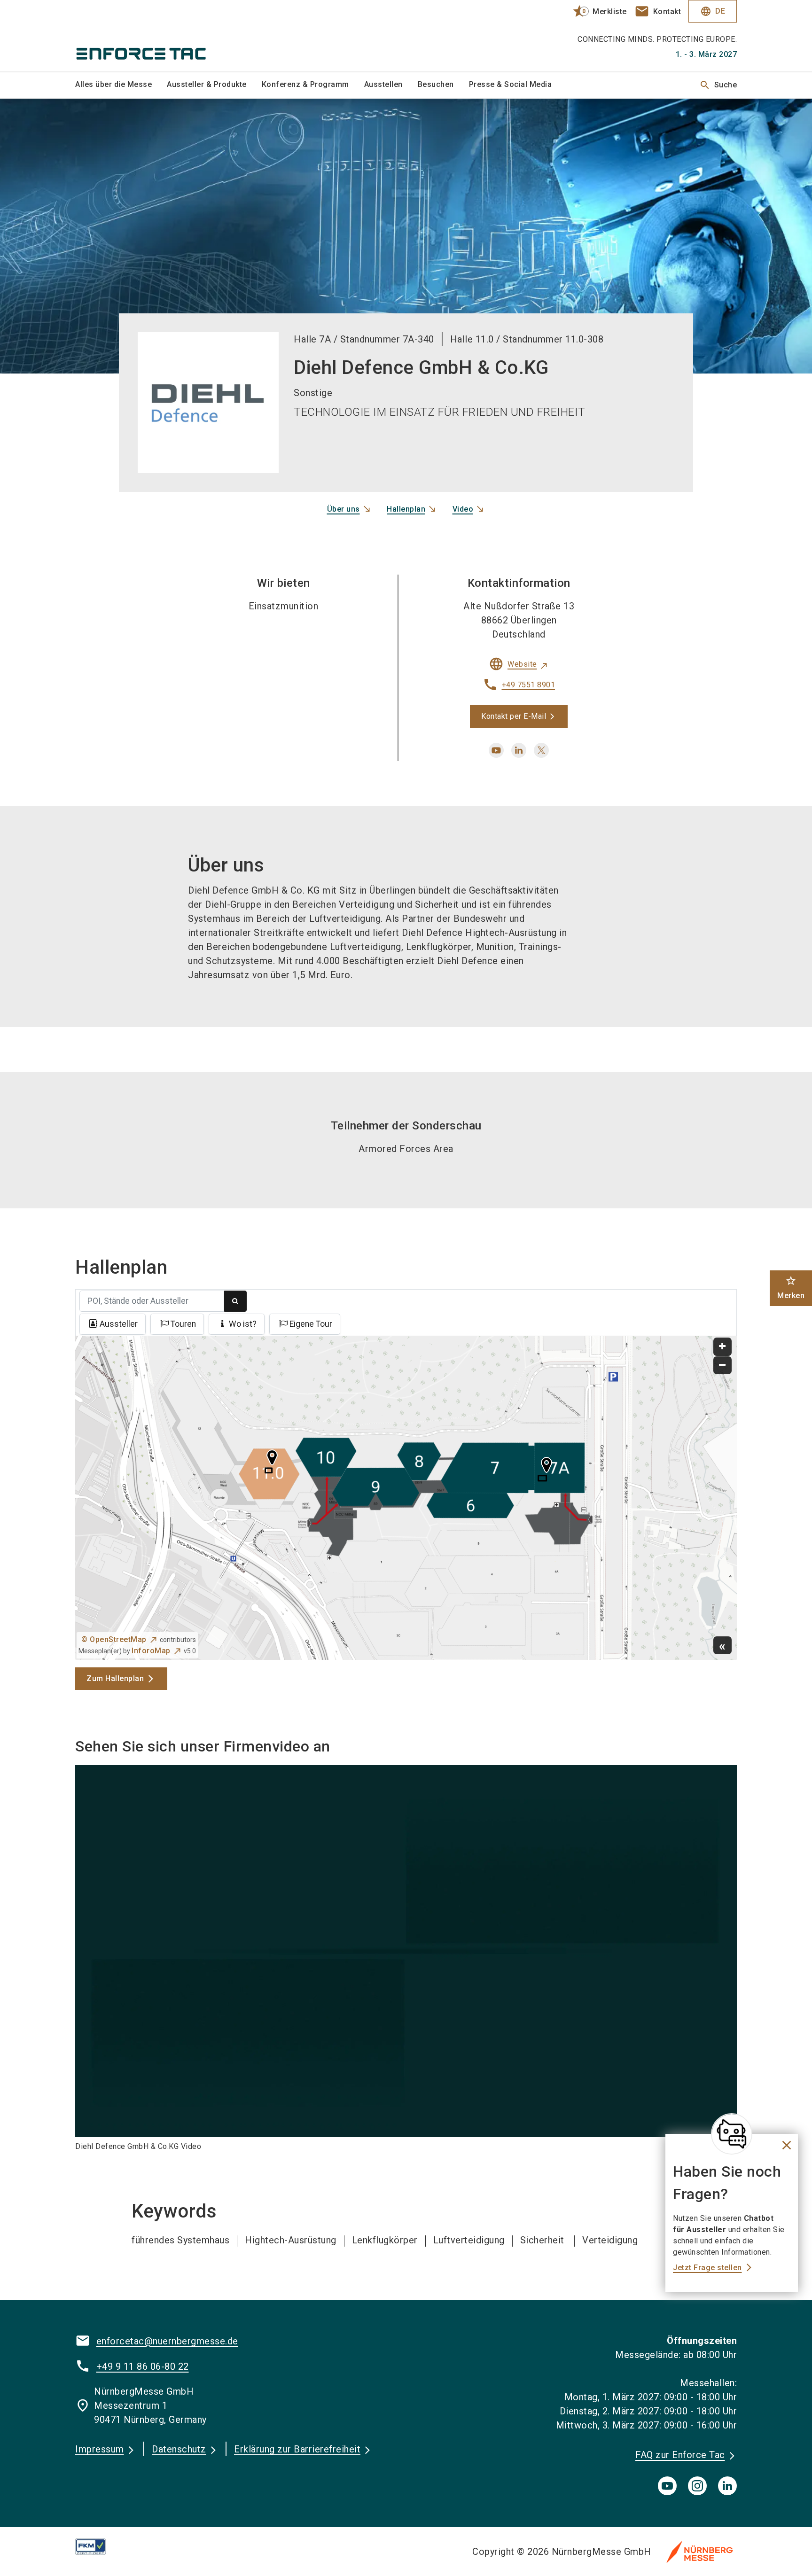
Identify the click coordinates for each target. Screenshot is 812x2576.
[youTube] (667, 2486)
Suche (718, 85)
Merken (791, 1288)
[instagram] (697, 2486)
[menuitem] (121, 85)
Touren (183, 1324)
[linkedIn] (727, 2486)
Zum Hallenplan (115, 1678)
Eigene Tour (311, 1324)
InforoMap (151, 1651)
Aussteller (119, 1324)
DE (713, 11)
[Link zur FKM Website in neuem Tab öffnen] (98, 2547)
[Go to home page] (152, 36)
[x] (541, 750)
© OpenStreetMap (114, 1639)
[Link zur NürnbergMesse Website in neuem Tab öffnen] (700, 2552)
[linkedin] (519, 750)
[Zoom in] (722, 1347)
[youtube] (496, 750)
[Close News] (732, 2134)
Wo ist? (243, 1324)
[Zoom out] (722, 1366)
